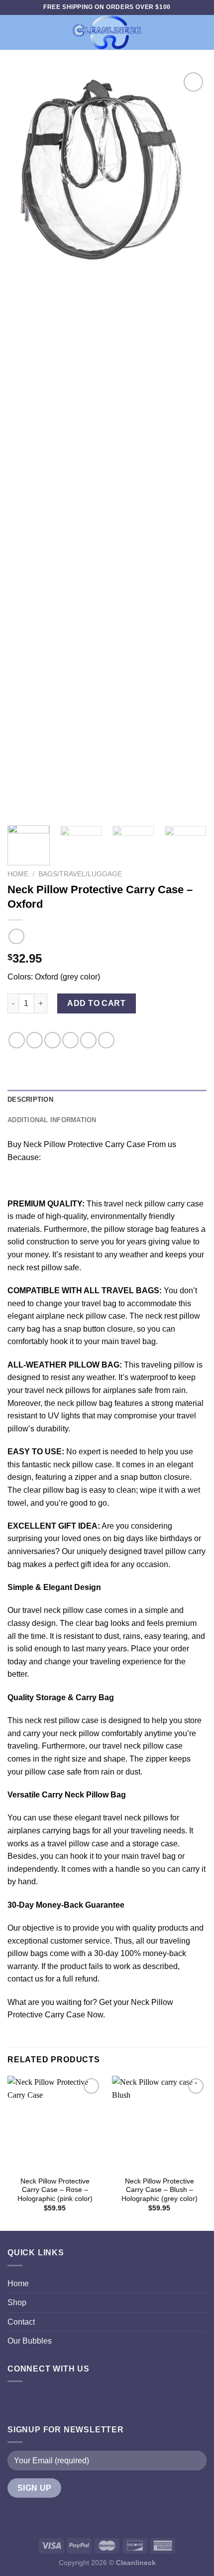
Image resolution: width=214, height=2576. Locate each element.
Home (18, 874)
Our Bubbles (30, 2341)
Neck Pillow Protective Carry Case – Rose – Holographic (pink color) (55, 2190)
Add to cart (96, 1003)
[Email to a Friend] (70, 1040)
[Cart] (202, 32)
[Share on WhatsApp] (17, 1040)
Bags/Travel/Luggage (80, 874)
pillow (83, 1465)
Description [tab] (30, 1099)
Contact (21, 2322)
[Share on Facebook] (35, 1040)
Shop (17, 2302)
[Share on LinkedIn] (106, 1040)
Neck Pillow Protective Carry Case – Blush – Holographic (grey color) (160, 2190)
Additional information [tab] (52, 1120)
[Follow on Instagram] (38, 2400)
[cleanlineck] (107, 32)
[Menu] (13, 32)
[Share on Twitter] (53, 1040)
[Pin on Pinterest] (88, 1040)
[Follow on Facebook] (18, 2400)
